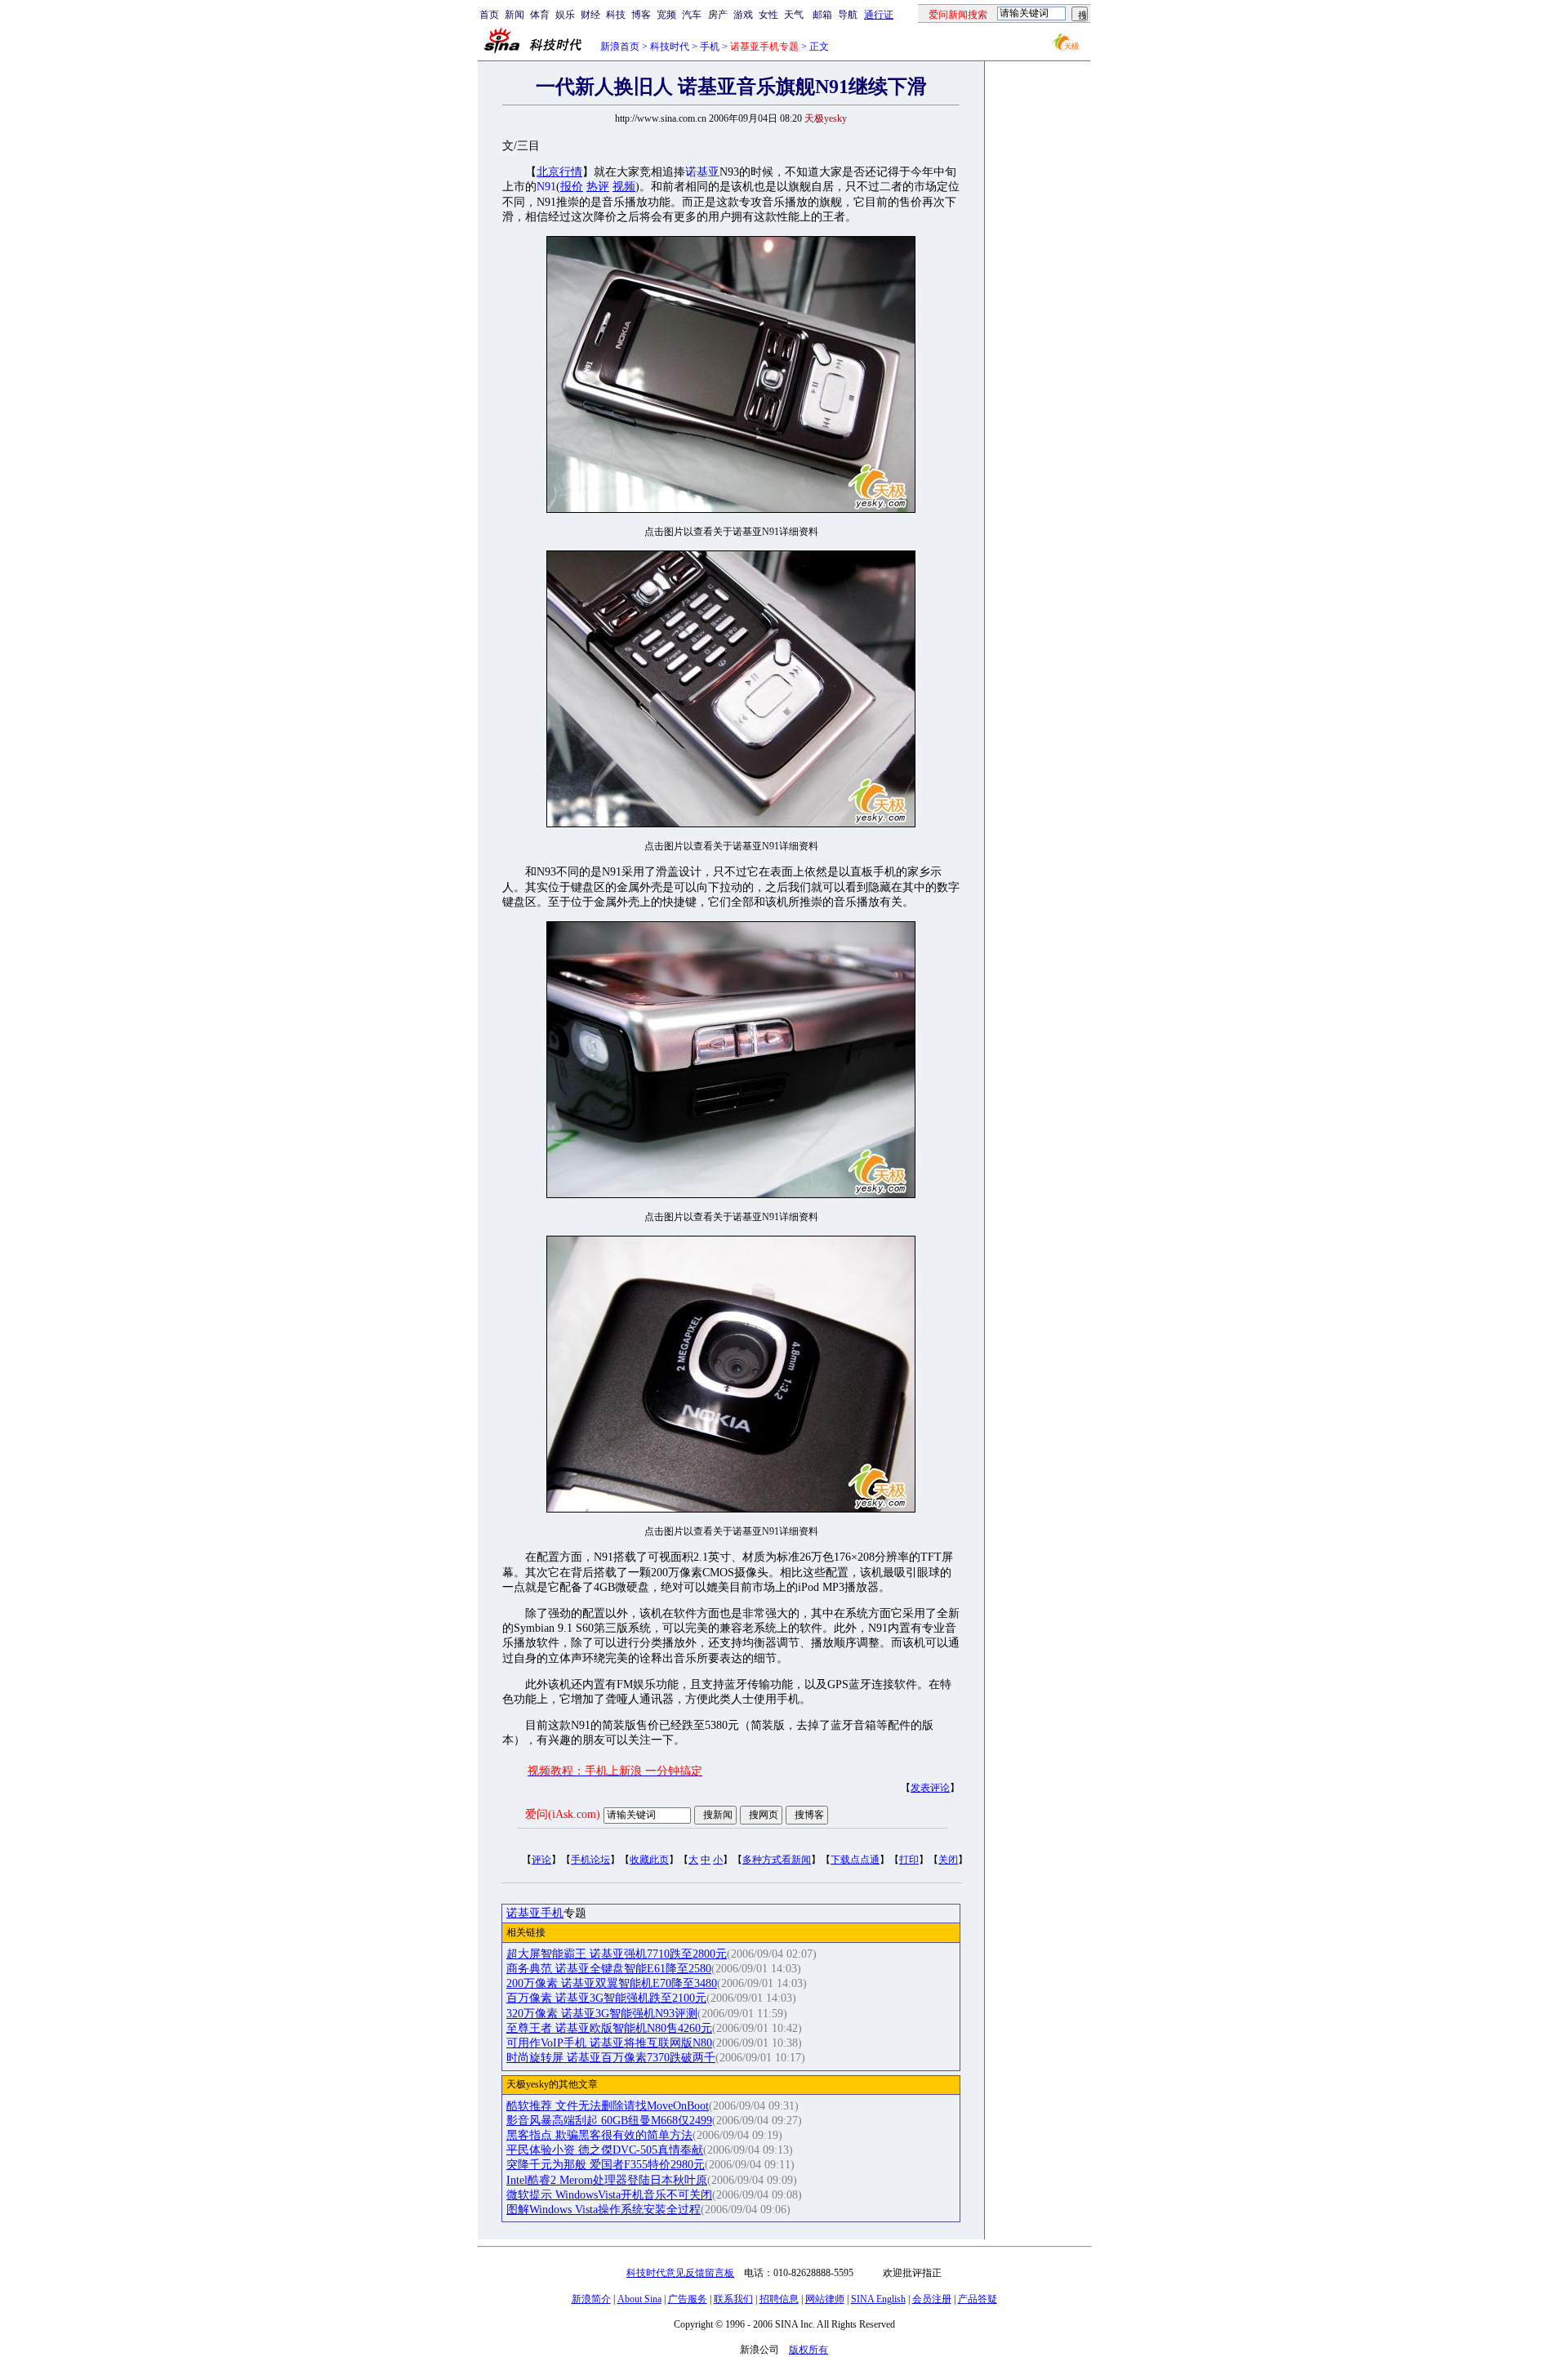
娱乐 (565, 15)
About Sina (639, 2299)
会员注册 (932, 2299)
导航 (848, 15)
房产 (718, 15)
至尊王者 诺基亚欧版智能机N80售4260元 (609, 2028)
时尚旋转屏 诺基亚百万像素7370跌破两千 (611, 2058)
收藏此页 (649, 1860)
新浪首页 (620, 47)
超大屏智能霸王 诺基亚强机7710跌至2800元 (617, 1954)
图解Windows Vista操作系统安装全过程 (604, 2210)
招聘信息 (779, 2299)
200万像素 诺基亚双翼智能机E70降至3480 (612, 1983)
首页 (489, 15)
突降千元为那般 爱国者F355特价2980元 (606, 2165)
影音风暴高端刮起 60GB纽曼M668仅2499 (609, 2121)
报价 (572, 187)
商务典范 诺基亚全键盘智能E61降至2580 (609, 1969)
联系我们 (733, 2299)
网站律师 (825, 2299)
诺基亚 (702, 172)
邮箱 (822, 15)
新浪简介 (591, 2299)
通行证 (879, 15)
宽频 (666, 15)
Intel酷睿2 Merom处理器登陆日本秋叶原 (607, 2180)
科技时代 (670, 47)
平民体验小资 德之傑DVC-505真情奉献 (605, 2150)
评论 (541, 1860)
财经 (590, 15)
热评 (598, 187)
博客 (641, 15)
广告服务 (688, 2299)
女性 (768, 15)
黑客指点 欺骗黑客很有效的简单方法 (599, 2135)
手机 (710, 47)
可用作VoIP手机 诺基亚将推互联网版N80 (609, 2043)
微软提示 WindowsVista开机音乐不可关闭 (609, 2195)
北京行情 (559, 172)
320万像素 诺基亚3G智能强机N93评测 (602, 2014)
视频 (624, 187)
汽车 (692, 15)
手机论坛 (590, 1860)
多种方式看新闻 (777, 1860)
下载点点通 (855, 1860)
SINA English (878, 2299)
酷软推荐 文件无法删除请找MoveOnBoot (608, 2106)
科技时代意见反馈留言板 (680, 2273)
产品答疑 (978, 2299)
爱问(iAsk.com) (563, 1814)
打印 (909, 1860)
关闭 (948, 1860)
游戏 (743, 15)
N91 (546, 187)
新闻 (514, 15)
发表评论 (930, 1788)
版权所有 (808, 2350)
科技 (616, 15)
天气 (794, 15)
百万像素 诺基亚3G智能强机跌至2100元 (606, 1998)
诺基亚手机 (535, 1913)
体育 (540, 15)
